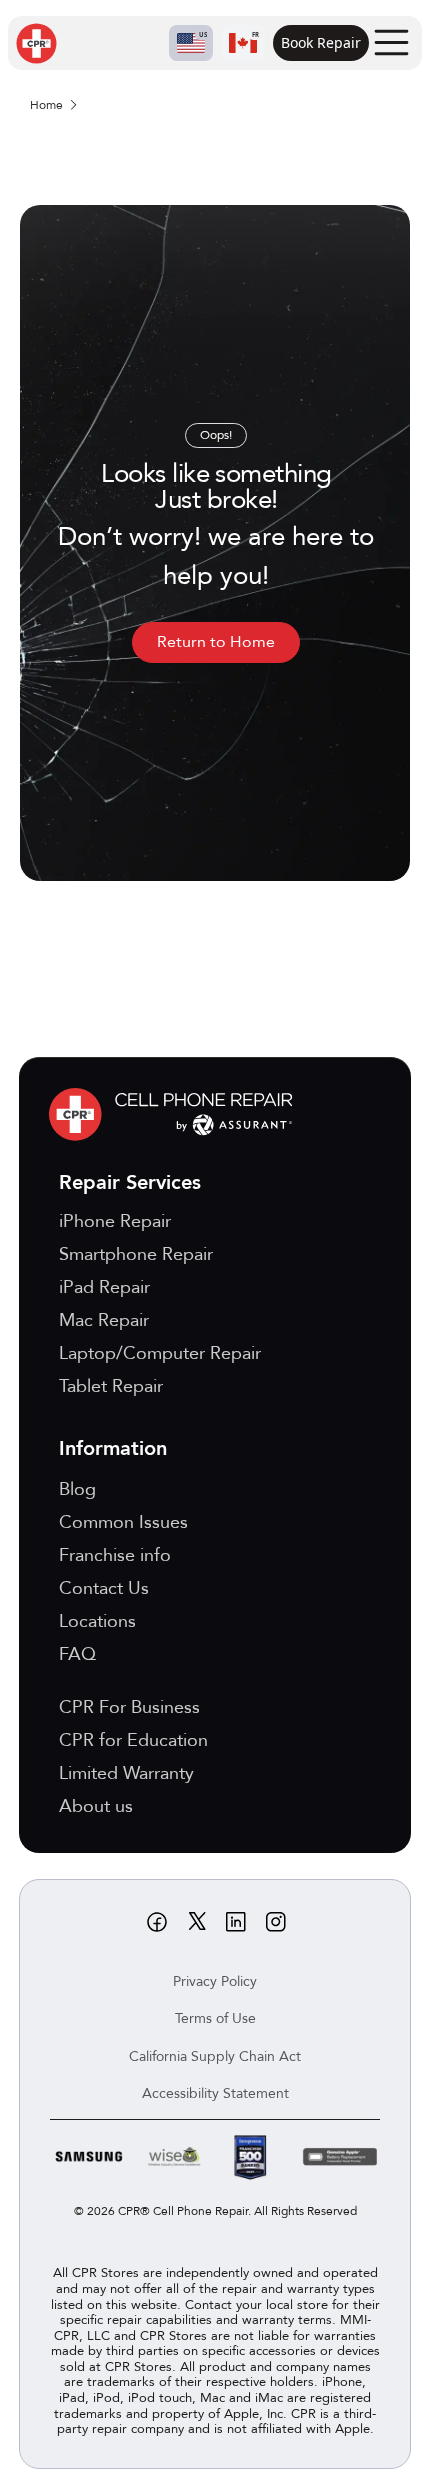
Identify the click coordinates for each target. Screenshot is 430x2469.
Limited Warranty (126, 1773)
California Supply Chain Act (215, 2056)
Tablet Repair (111, 1386)
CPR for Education (133, 1740)
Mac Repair (104, 1320)
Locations (97, 1621)
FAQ (77, 1654)
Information (113, 1448)
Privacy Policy (215, 1981)
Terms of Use (215, 2018)
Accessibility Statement (215, 2093)
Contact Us (104, 1588)
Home (46, 105)
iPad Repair (104, 1287)
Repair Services (130, 1182)
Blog (77, 1489)
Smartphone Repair (136, 1254)
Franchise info (115, 1555)
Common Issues (123, 1522)
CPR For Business (129, 1707)
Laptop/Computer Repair (160, 1353)
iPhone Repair (115, 1221)
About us (96, 1806)
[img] (176, 1114)
